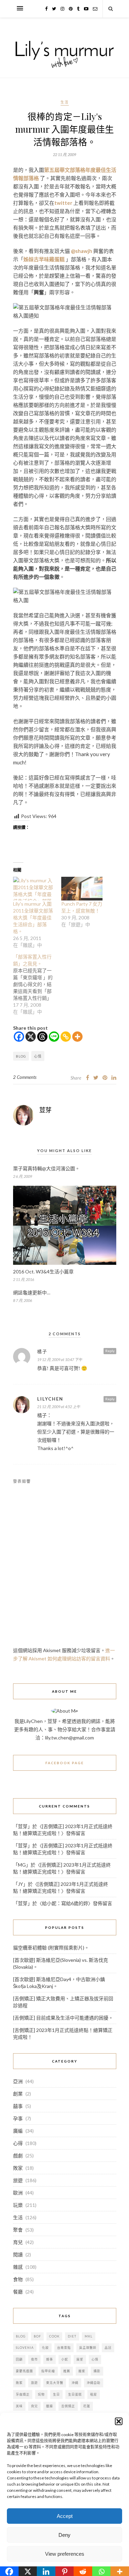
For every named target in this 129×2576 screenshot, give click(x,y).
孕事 (18, 2118)
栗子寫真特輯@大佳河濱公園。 (46, 1168)
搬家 (82, 2371)
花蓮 (87, 2406)
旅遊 (18, 2180)
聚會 (18, 2230)
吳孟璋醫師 (88, 2348)
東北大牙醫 (55, 2383)
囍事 (18, 2106)
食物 (18, 2279)
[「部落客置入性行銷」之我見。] (37, 984)
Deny (64, 2535)
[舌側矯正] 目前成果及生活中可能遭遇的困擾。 (63, 2018)
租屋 (94, 2394)
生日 (56, 2394)
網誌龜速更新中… (32, 1292)
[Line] (54, 1037)
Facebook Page (65, 1763)
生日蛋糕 (75, 2394)
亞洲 (18, 2081)
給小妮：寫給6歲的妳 (65, 1903)
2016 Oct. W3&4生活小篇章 (43, 1272)
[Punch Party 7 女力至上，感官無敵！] (82, 889)
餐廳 (18, 2292)
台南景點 (64, 2348)
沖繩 (75, 2383)
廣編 (18, 2131)
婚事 (50, 2359)
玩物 (41, 2394)
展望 (80, 2359)
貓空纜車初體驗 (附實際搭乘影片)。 (51, 1948)
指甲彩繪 (48, 2371)
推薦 (67, 2371)
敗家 (18, 2168)
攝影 (97, 2371)
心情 (38, 1056)
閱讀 (18, 2254)
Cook (54, 2336)
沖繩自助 (94, 2383)
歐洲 (18, 2193)
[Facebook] (19, 1037)
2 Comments (25, 1077)
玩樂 (18, 2205)
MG (22, 1865)
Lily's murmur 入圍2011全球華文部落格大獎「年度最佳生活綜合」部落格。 (33, 917)
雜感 (18, 2267)
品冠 (108, 2348)
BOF (37, 2336)
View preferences (65, 2554)
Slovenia (25, 2348)
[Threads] (42, 1037)
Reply (110, 1351)
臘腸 (50, 2406)
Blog (21, 1056)
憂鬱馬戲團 (24, 2371)
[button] (119, 2421)
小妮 (65, 2359)
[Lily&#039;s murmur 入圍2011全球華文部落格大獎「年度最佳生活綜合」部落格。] (34, 889)
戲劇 (18, 2155)
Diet (72, 2336)
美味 (19, 2406)
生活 (65, 102)
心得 (18, 2143)
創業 (18, 2094)
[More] (77, 1037)
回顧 (19, 2359)
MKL (89, 2336)
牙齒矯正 (23, 2394)
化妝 (45, 2348)
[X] (31, 1037)
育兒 (18, 2242)
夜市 (34, 2359)
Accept (65, 2516)
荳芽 (45, 1110)
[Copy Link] (66, 1037)
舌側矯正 (68, 2406)
